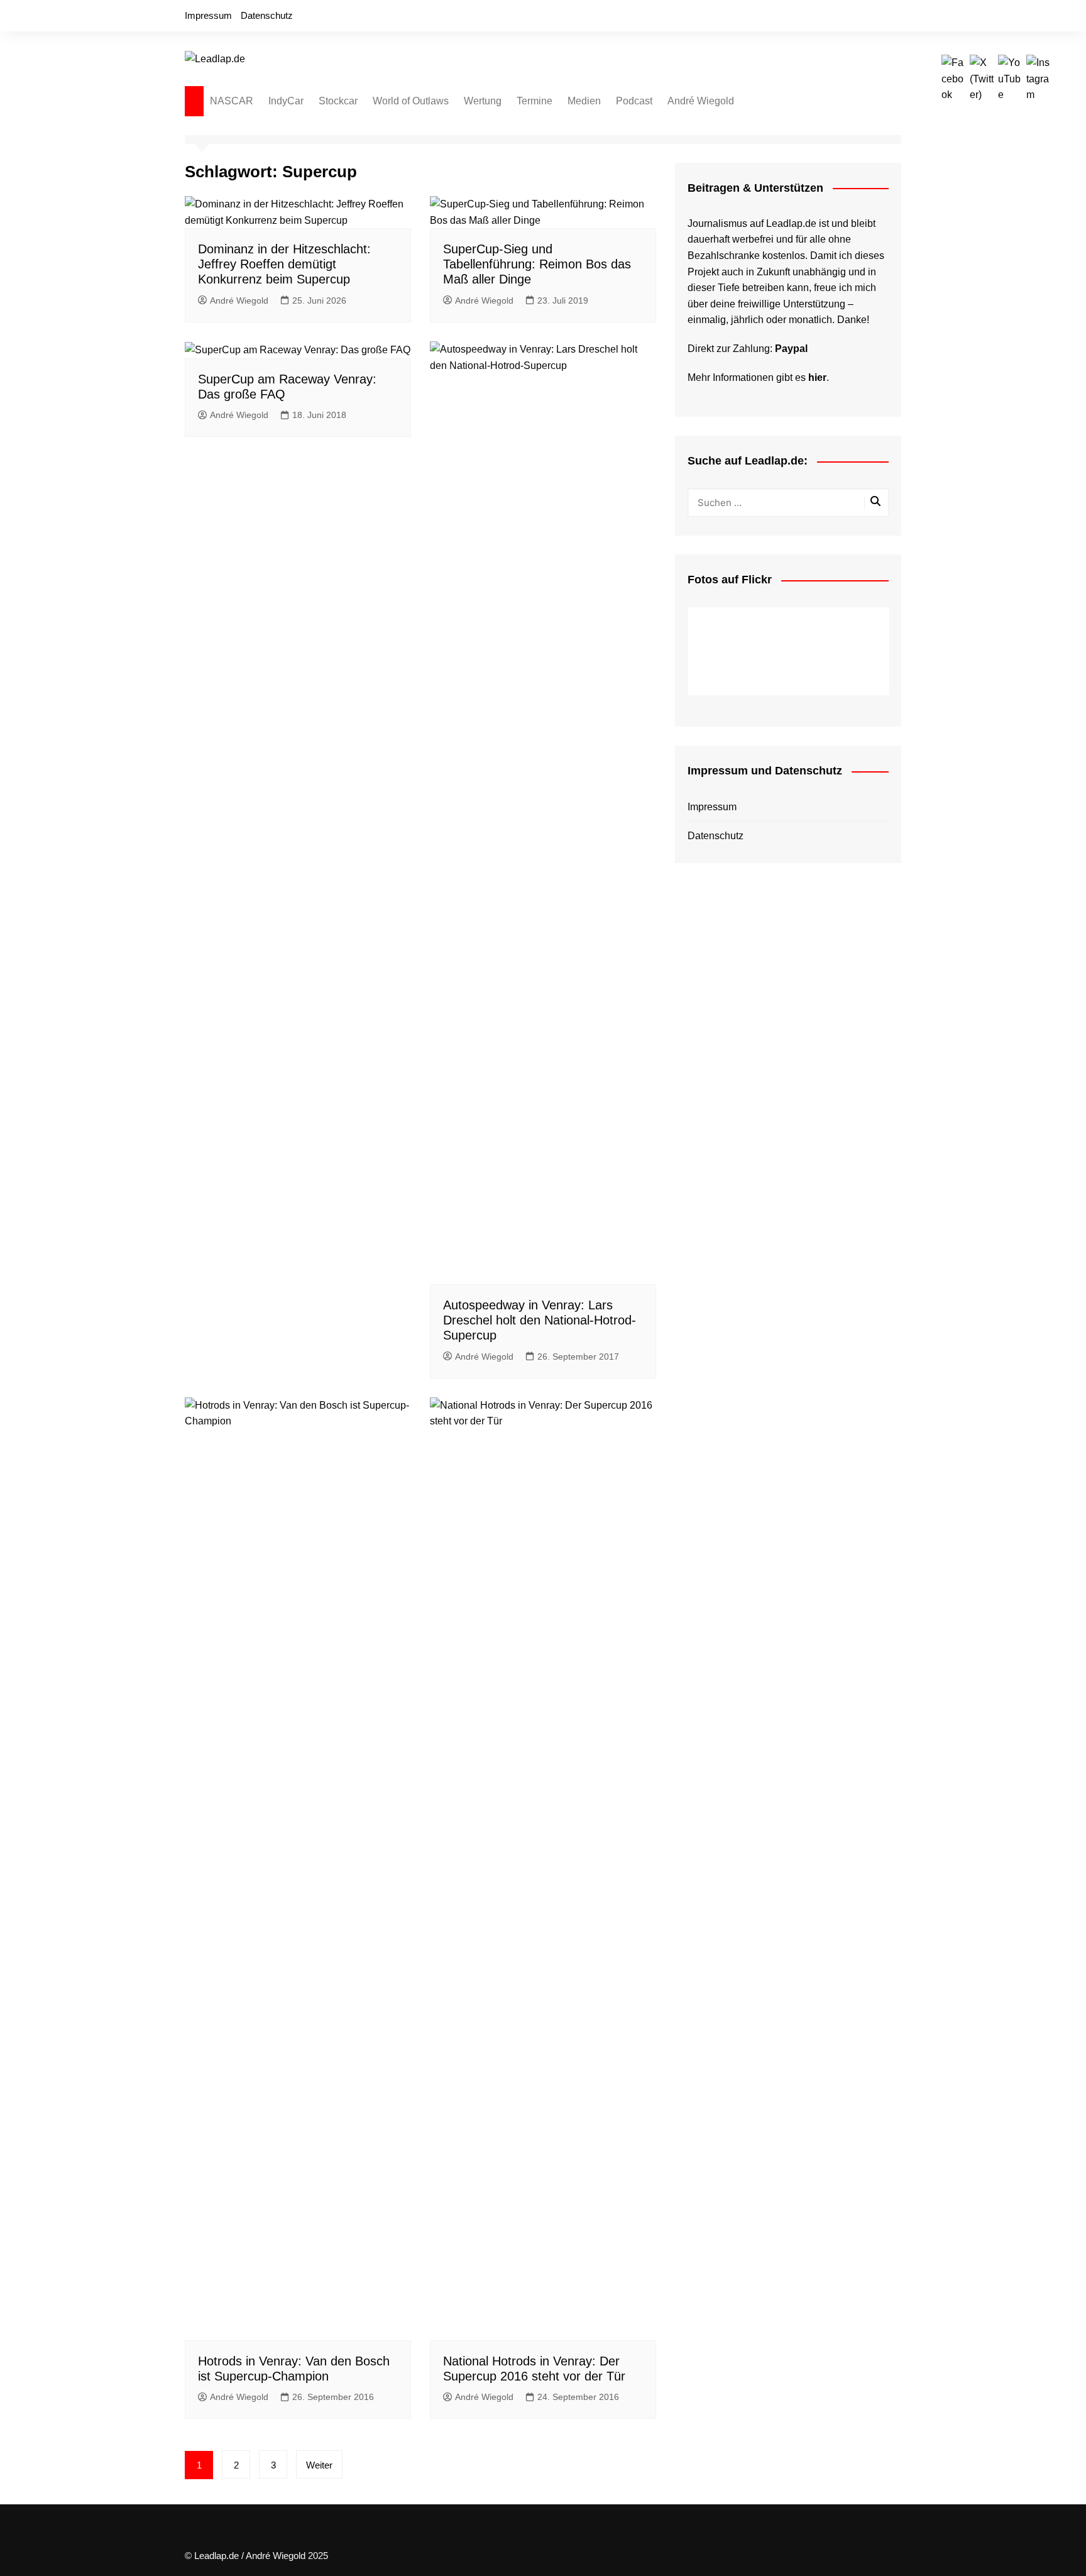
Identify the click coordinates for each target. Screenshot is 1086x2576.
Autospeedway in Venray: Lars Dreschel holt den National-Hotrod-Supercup (540, 1320)
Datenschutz (267, 15)
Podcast (634, 101)
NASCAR (232, 101)
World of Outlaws (411, 101)
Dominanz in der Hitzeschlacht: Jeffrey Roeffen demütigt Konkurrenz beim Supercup (284, 264)
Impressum (208, 15)
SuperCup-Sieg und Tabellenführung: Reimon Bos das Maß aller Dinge (537, 264)
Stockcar (338, 101)
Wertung (483, 101)
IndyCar (286, 101)
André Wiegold (701, 101)
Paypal (791, 349)
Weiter (319, 2465)
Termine (535, 101)
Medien (584, 101)
